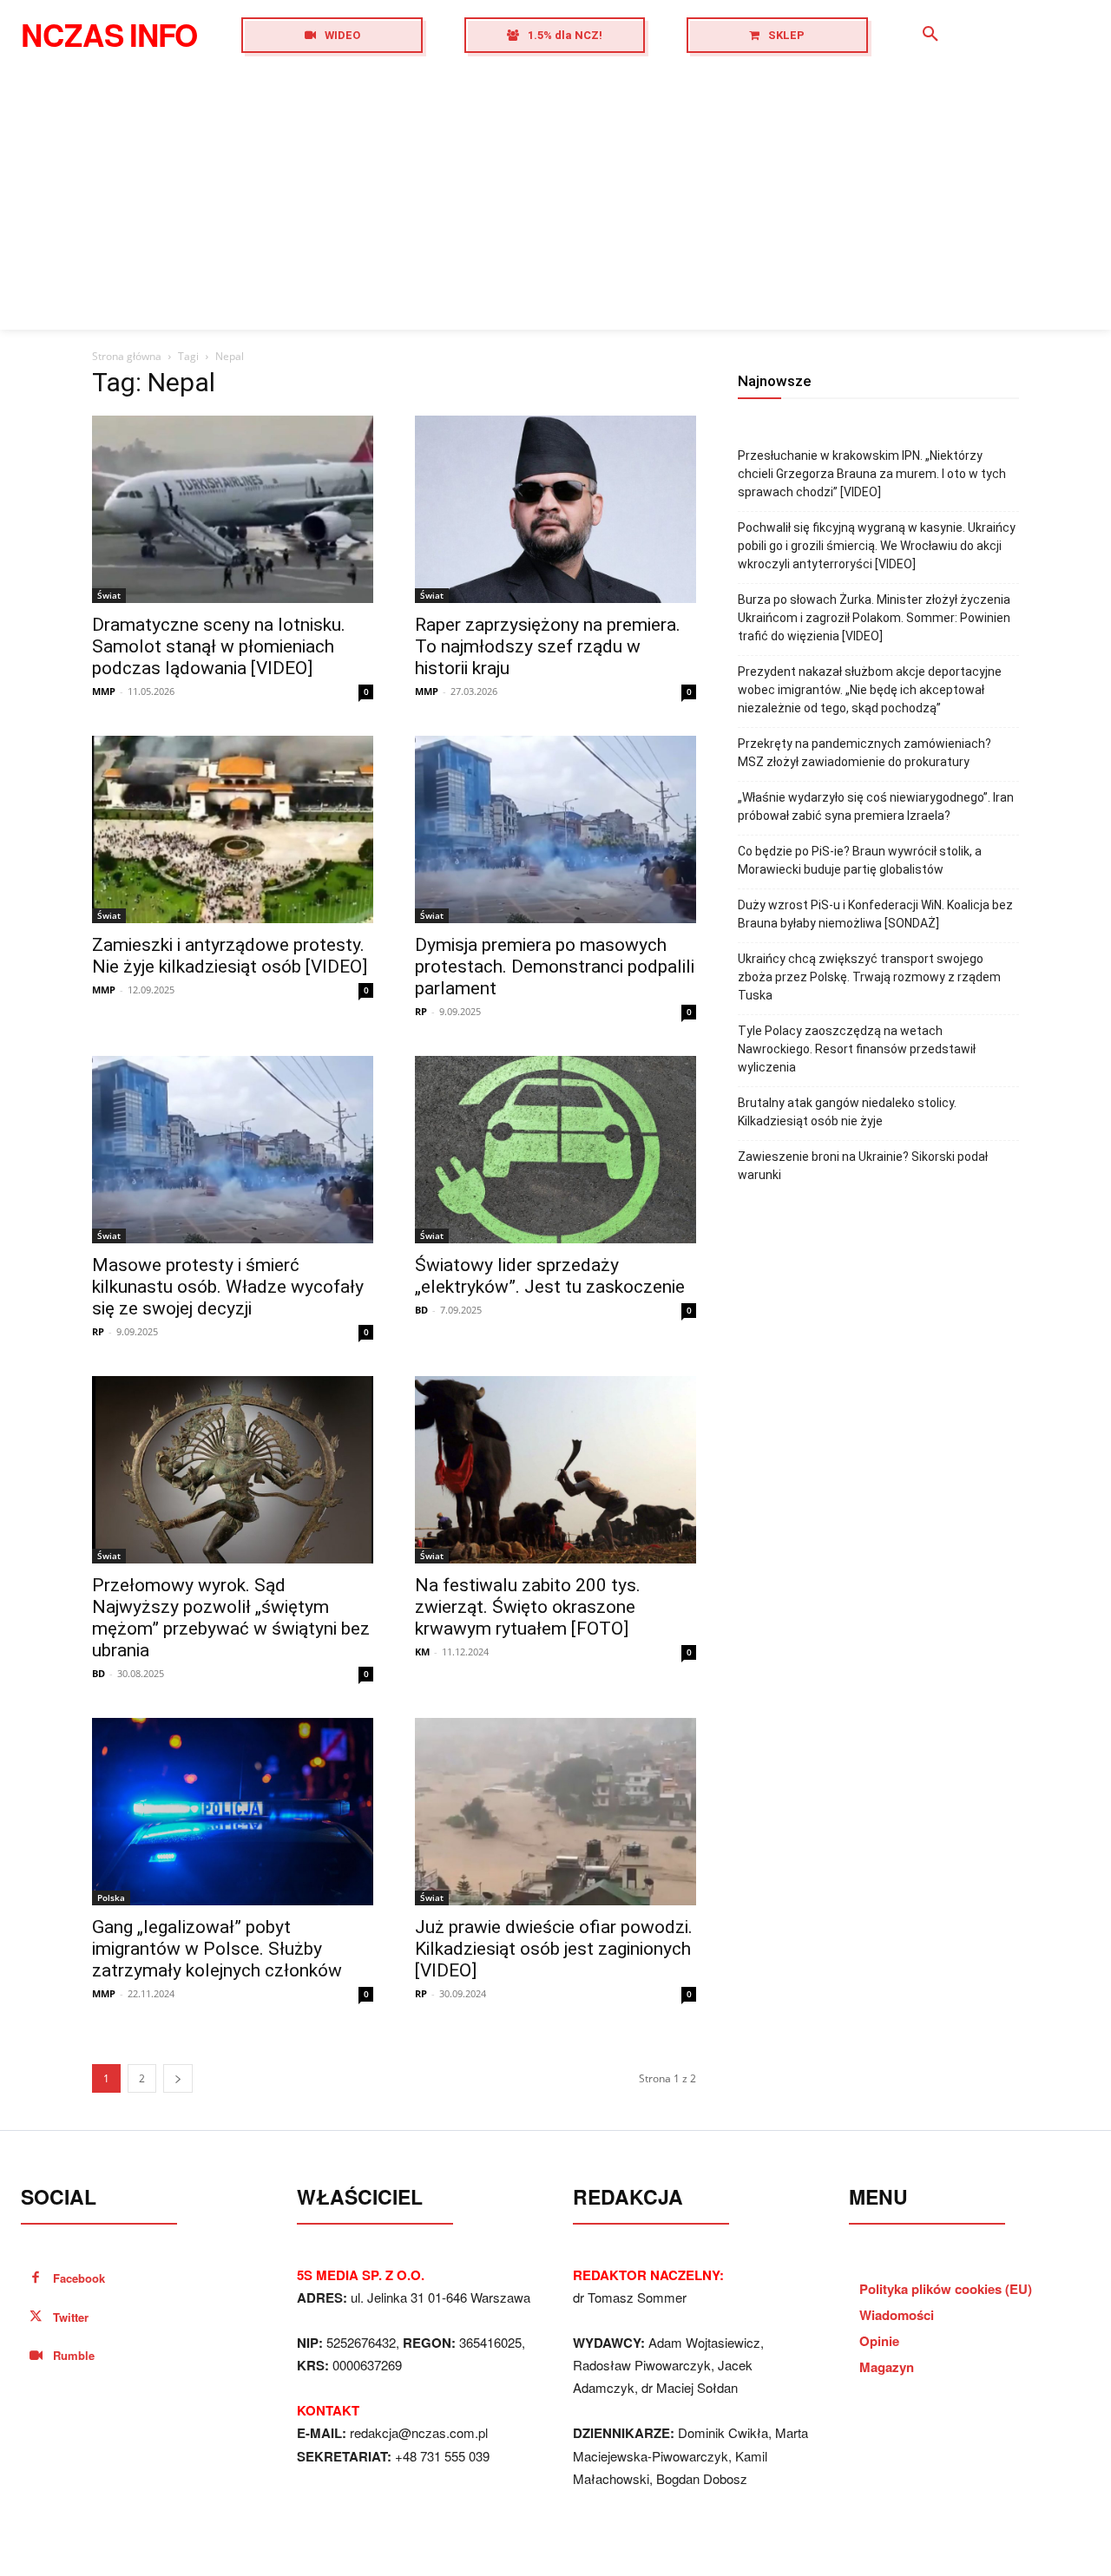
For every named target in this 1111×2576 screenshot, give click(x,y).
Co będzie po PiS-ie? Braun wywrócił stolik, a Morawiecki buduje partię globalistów (860, 860)
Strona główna (127, 356)
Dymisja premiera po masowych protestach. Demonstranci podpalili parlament (555, 967)
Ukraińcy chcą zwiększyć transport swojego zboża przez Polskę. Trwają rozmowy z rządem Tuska (869, 977)
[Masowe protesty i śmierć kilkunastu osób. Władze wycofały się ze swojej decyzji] (233, 1150)
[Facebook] (36, 2279)
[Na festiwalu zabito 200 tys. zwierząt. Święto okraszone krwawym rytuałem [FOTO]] (555, 1470)
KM (422, 1652)
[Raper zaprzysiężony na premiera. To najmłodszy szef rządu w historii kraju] (555, 509)
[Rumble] (36, 2356)
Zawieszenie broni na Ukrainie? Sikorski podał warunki (863, 1166)
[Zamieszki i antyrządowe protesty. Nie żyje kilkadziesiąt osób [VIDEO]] (233, 829)
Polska (111, 1898)
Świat (109, 595)
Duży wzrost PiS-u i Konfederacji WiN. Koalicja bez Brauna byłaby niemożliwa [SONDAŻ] (875, 914)
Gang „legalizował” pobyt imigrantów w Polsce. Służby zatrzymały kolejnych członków (217, 1949)
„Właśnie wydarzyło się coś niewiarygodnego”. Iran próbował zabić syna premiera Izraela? (876, 806)
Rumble (74, 2355)
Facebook (79, 2278)
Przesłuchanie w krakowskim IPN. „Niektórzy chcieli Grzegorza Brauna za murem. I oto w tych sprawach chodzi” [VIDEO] (872, 474)
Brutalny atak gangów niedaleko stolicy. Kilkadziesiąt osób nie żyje (847, 1112)
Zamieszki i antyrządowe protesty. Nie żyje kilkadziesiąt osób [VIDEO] (230, 956)
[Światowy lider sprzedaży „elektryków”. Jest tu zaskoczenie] (555, 1150)
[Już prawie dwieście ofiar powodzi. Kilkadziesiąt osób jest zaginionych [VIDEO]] (555, 1812)
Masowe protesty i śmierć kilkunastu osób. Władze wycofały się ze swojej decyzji (228, 1287)
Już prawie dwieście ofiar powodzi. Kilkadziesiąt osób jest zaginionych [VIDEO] (554, 1949)
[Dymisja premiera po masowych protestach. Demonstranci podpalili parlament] (555, 829)
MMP (104, 691)
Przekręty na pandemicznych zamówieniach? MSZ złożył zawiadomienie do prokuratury (864, 753)
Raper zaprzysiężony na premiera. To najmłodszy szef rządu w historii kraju (548, 646)
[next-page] (178, 2078)
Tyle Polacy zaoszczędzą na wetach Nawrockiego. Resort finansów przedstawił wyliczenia (857, 1049)
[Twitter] (36, 2318)
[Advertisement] (555, 200)
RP (421, 1011)
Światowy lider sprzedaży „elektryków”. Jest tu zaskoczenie (550, 1276)
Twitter (71, 2317)
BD (421, 1310)
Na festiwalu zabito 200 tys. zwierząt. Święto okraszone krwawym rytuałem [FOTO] (528, 1607)
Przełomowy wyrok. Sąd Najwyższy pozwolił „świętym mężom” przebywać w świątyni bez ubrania (231, 1618)
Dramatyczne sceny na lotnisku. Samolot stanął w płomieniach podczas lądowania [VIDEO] (219, 646)
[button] (930, 35)
